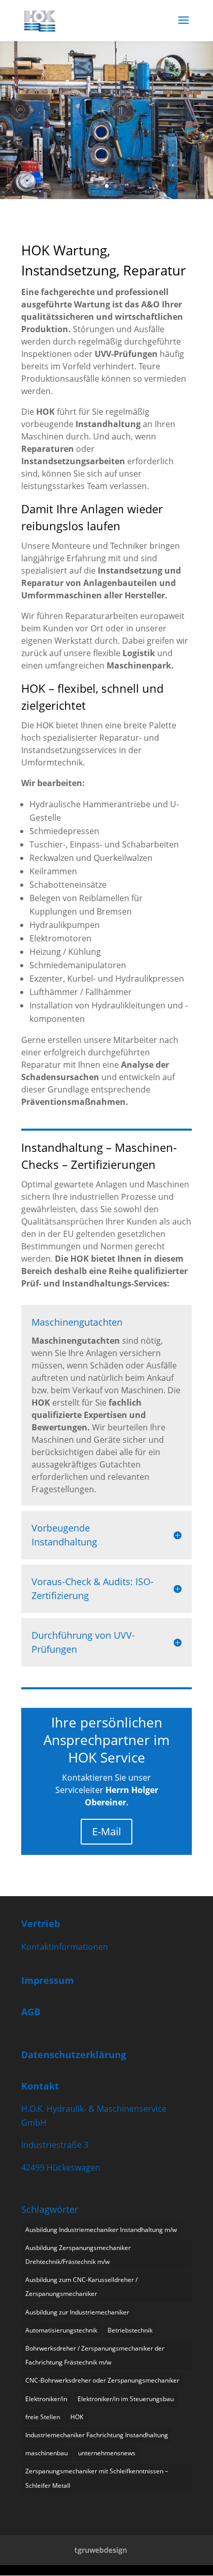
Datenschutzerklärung (74, 2055)
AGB (31, 2012)
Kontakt (40, 2086)
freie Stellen (43, 2417)
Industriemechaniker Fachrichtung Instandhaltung (97, 2435)
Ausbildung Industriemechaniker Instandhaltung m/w (101, 2230)
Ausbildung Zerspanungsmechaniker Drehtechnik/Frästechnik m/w (78, 2255)
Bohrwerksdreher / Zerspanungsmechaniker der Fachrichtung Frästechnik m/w (95, 2355)
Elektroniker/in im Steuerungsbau (126, 2399)
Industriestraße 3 (55, 2145)
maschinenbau (47, 2453)
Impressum (48, 1980)
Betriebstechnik (130, 2330)
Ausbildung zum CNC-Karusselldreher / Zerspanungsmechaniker (81, 2287)
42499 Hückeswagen (61, 2167)
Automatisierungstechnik (61, 2330)
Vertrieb (41, 1923)
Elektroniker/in (46, 2399)
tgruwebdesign (101, 2550)
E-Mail (106, 1831)
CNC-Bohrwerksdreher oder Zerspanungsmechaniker (102, 2380)
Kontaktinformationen (65, 1947)
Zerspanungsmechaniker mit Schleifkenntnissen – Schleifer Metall (97, 2478)
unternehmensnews (107, 2453)
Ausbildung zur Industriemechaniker (77, 2312)
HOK (77, 2417)
